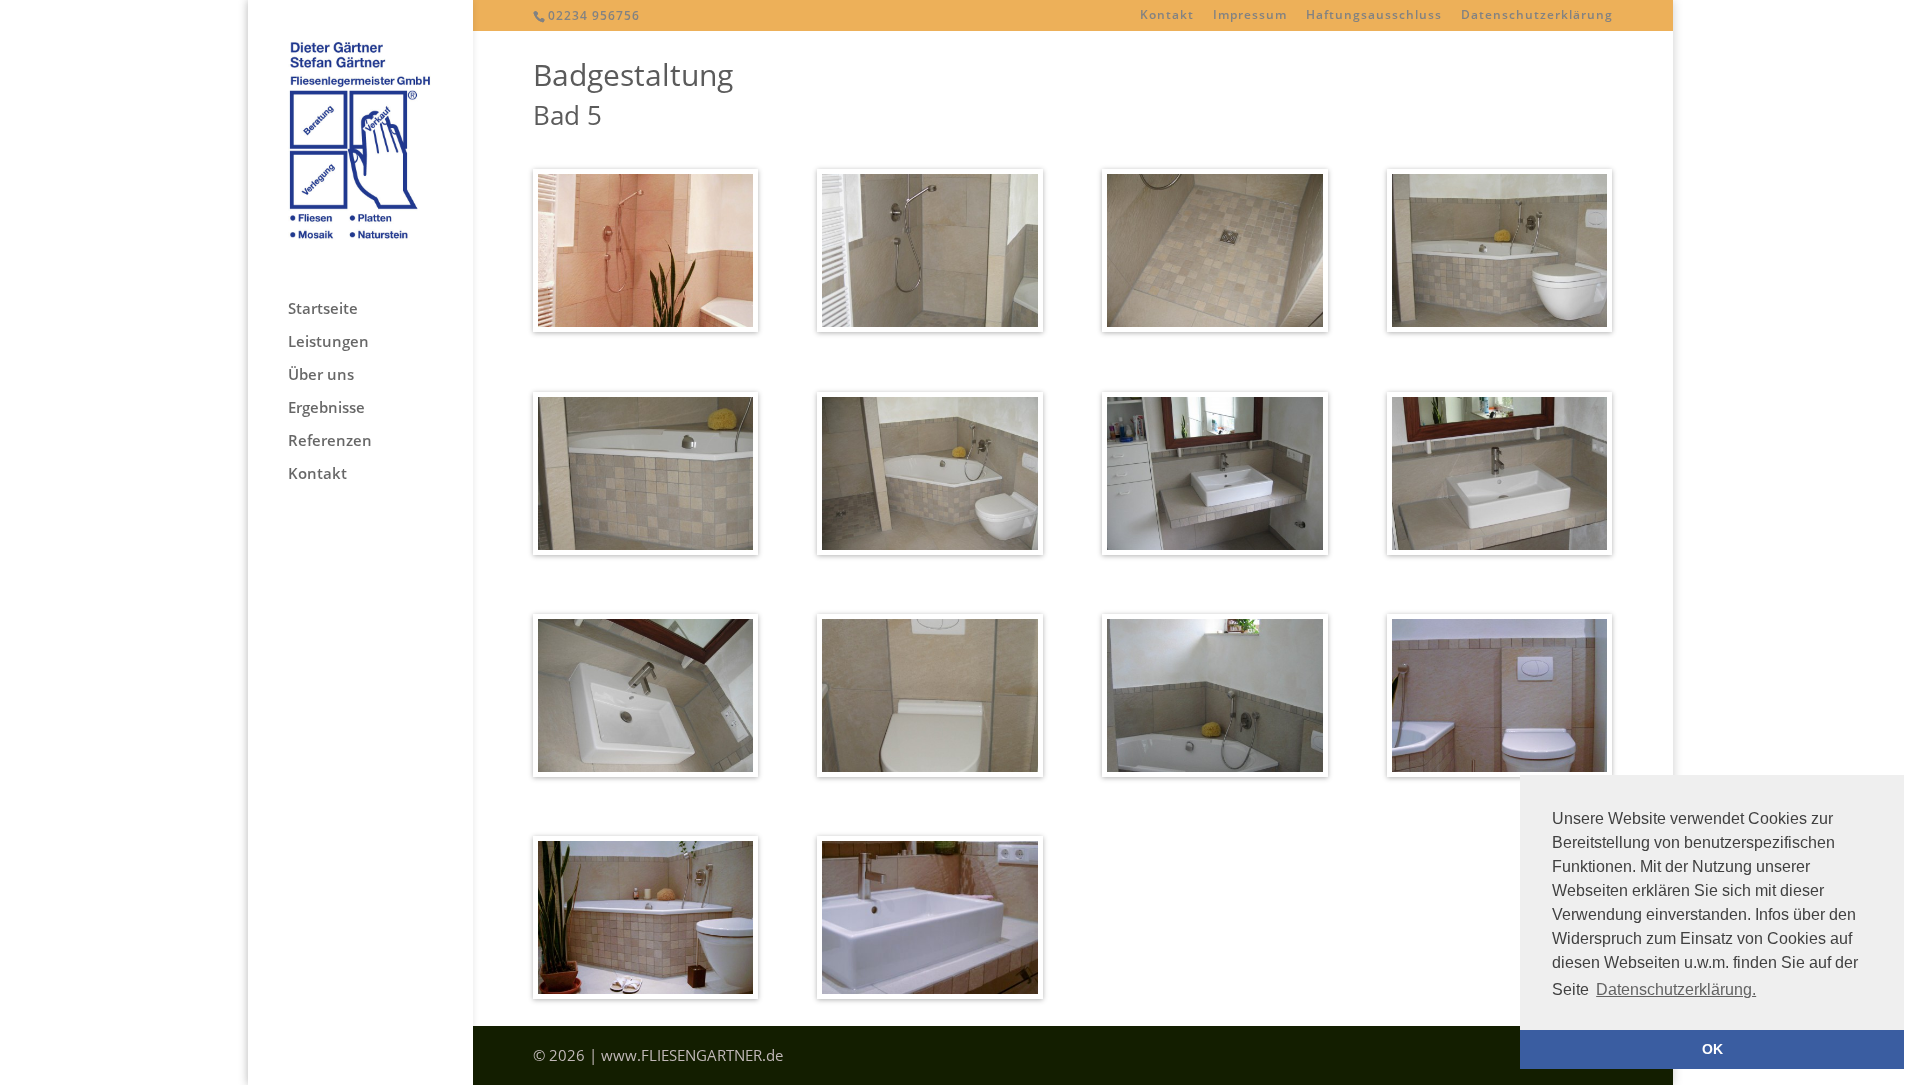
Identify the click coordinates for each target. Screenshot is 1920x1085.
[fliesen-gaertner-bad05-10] (929, 772)
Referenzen (330, 441)
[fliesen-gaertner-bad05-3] (1214, 327)
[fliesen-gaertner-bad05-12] (1499, 772)
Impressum (1250, 16)
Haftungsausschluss (1374, 16)
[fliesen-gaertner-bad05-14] (929, 994)
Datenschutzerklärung (1537, 16)
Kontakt (1167, 16)
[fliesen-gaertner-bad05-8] (1499, 550)
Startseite (323, 309)
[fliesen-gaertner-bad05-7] (1214, 550)
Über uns (321, 375)
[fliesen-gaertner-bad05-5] (645, 550)
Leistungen (328, 342)
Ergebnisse (326, 408)
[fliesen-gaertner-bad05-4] (1499, 327)
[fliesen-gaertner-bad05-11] (1214, 772)
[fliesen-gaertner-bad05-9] (645, 772)
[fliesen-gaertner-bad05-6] (929, 550)
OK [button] (1712, 1049)
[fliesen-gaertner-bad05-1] (645, 327)
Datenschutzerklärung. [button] (1676, 989)
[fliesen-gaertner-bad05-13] (645, 994)
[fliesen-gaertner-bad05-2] (929, 327)
